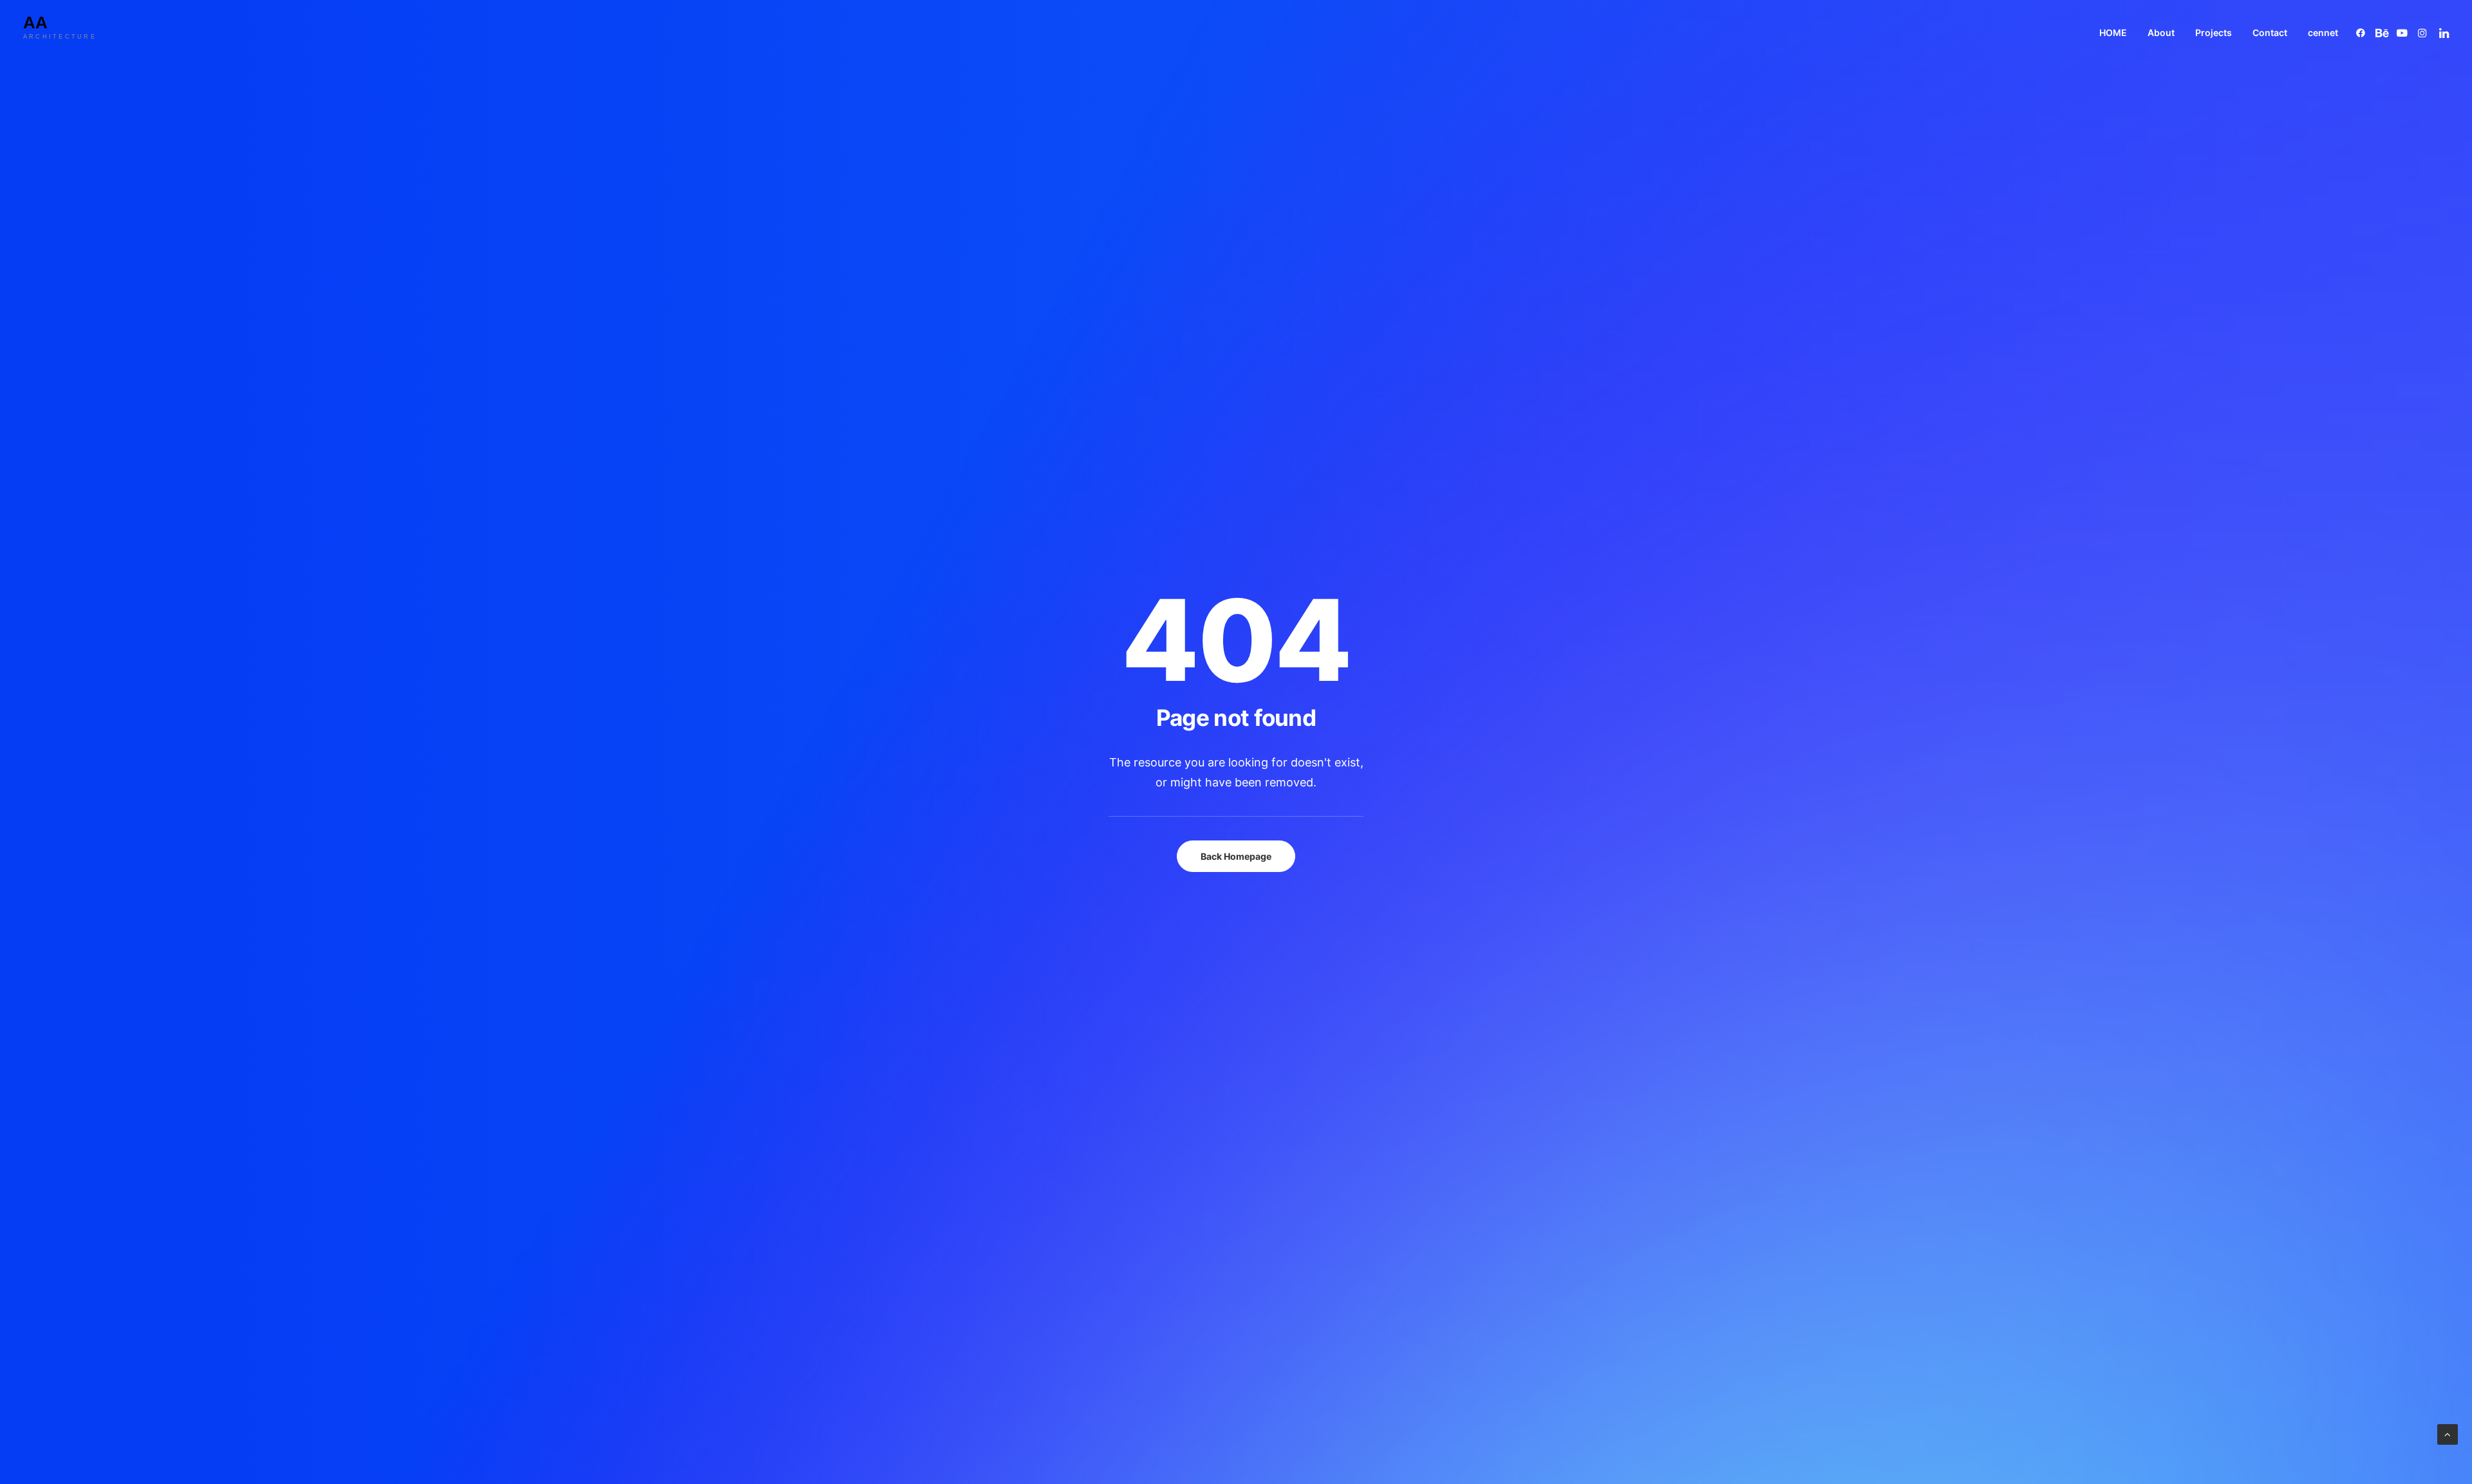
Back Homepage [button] (1236, 856)
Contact (2270, 32)
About (2161, 32)
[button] (2363, 32)
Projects (2214, 32)
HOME (2113, 32)
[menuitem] (2113, 32)
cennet (2323, 32)
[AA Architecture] (70, 32)
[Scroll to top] (2448, 1433)
